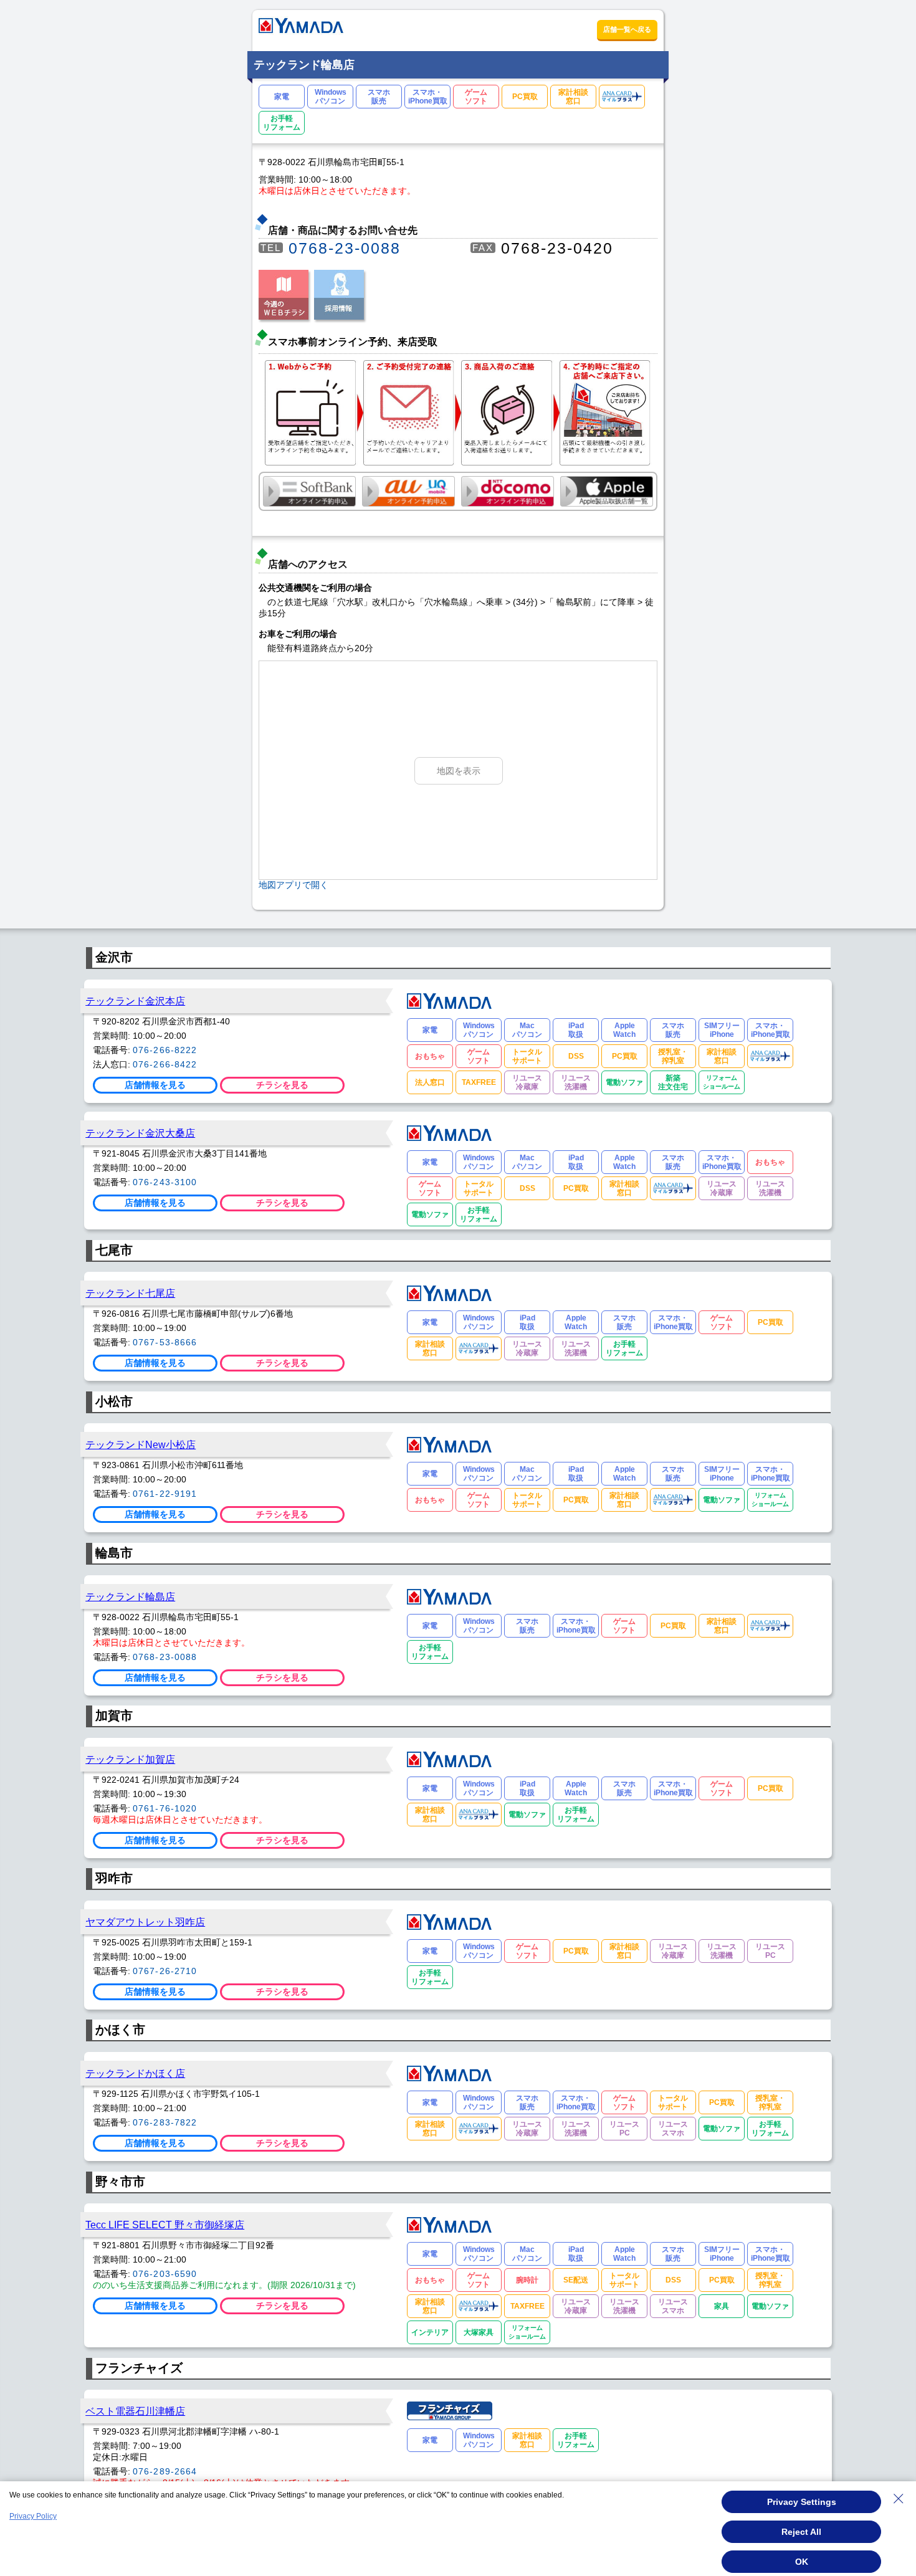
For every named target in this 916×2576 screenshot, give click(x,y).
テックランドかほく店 (135, 2073)
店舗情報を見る (155, 1085)
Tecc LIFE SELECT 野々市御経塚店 (165, 2225)
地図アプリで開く (293, 885)
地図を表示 (459, 771)
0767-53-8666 (165, 1342)
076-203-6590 (165, 2274)
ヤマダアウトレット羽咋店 (145, 1922)
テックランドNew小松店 (141, 1444)
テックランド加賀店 (130, 1759)
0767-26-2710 (165, 1971)
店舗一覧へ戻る (627, 29)
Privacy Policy (33, 2516)
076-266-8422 (165, 1064)
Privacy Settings (802, 2502)
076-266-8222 (165, 1050)
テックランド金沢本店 (135, 1001)
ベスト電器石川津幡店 (135, 2411)
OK (802, 2562)
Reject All (801, 2532)
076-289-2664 (165, 2471)
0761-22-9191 (165, 1494)
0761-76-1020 (165, 1808)
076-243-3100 (165, 1182)
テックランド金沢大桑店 (140, 1133)
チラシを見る (282, 1085)
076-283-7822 (165, 2122)
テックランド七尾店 (130, 1293)
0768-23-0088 (345, 248)
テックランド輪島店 (130, 1596)
